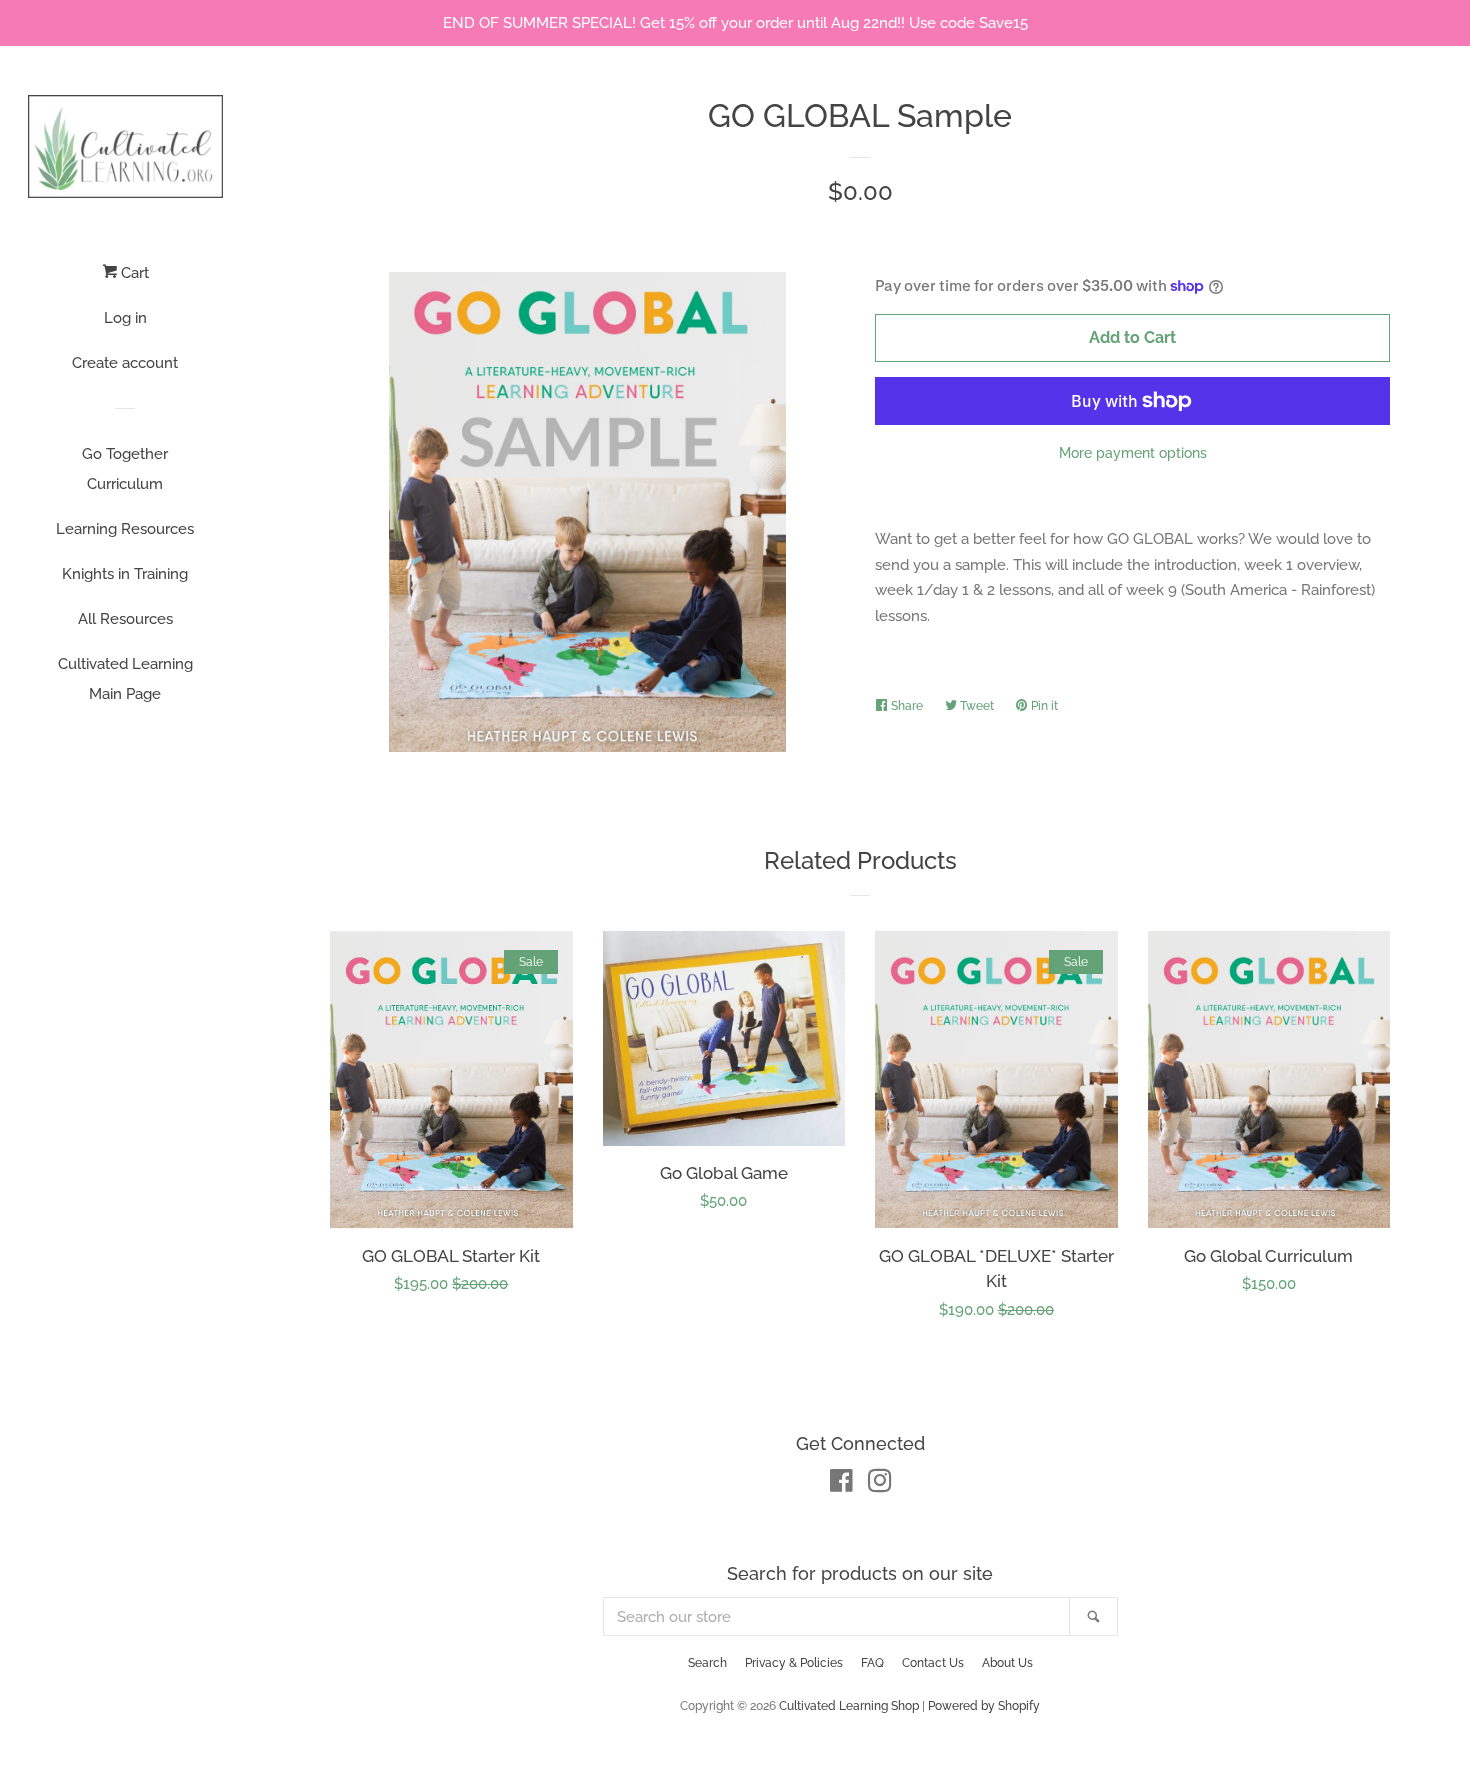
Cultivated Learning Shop (849, 1706)
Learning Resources (125, 529)
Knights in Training (125, 574)
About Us (1007, 1663)
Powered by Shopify (984, 1706)
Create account (125, 363)
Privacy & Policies (794, 1663)
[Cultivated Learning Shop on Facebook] (841, 1485)
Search (707, 1663)
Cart (133, 273)
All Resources (125, 619)
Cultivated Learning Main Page (125, 679)
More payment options (1133, 453)
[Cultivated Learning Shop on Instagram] (880, 1485)
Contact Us (933, 1663)
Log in (125, 318)
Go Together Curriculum (125, 469)
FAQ (872, 1663)
